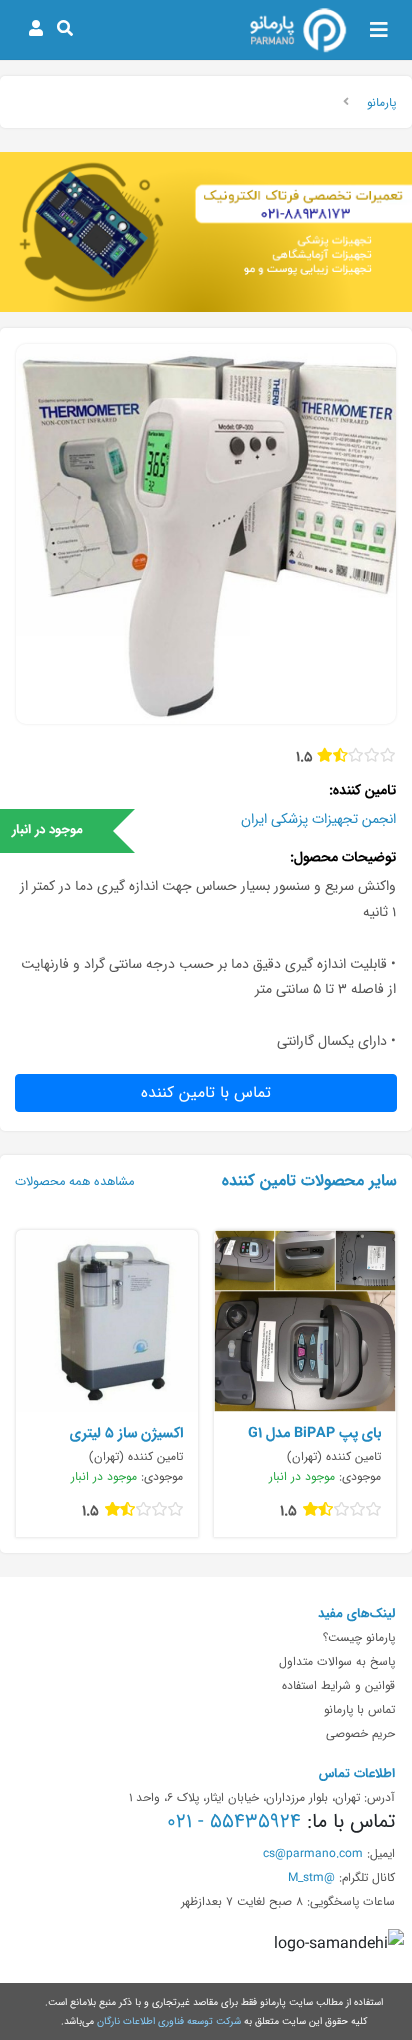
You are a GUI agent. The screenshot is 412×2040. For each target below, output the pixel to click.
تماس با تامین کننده (206, 1092)
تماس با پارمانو (359, 1709)
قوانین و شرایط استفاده (338, 1685)
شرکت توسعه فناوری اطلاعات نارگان (169, 2021)
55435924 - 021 (234, 1821)
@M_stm (311, 1877)
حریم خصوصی (360, 1733)
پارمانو (381, 102)
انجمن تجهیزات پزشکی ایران (318, 819)
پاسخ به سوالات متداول (337, 1661)
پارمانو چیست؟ (359, 1637)
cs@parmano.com (313, 1853)
